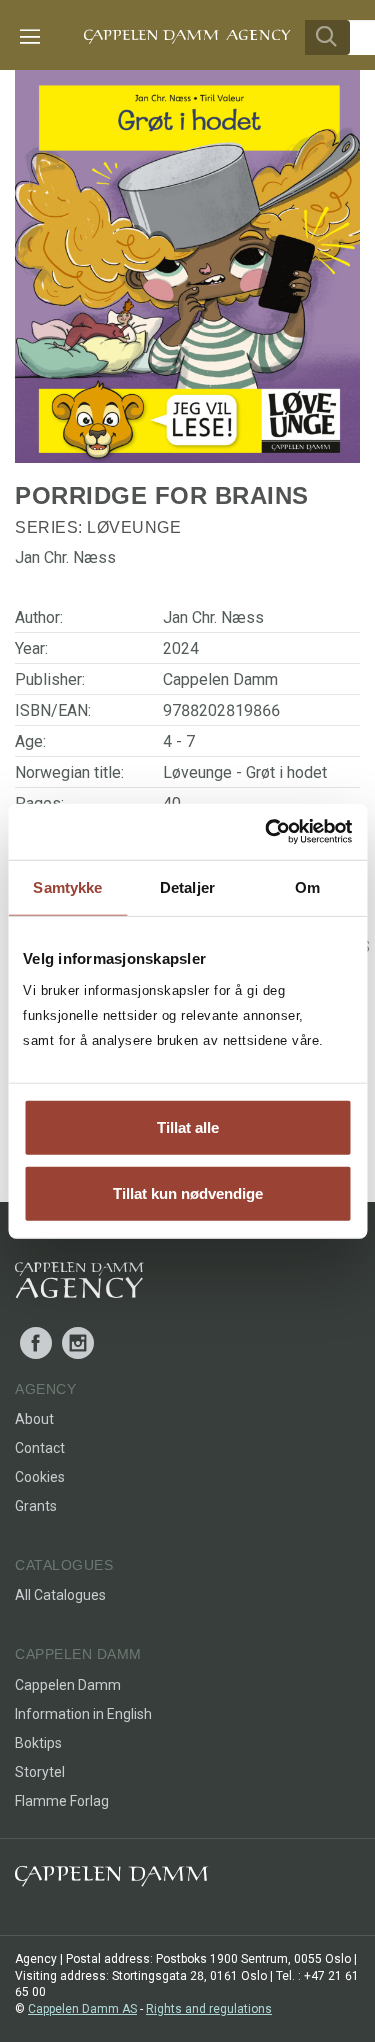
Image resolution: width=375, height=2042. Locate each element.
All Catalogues (60, 1595)
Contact (40, 1448)
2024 (181, 648)
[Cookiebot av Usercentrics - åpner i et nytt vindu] (267, 832)
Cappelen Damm (220, 679)
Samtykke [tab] (67, 886)
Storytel (40, 1772)
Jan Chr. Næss (213, 617)
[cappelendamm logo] (111, 1880)
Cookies (40, 1477)
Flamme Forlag (62, 1801)
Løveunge (134, 527)
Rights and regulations (209, 2009)
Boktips (38, 1743)
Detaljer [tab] (187, 886)
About (34, 1419)
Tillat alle (188, 1127)
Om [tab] (307, 886)
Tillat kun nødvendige (188, 1192)
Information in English (83, 1714)
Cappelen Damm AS (82, 2009)
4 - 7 (179, 741)
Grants (36, 1506)
